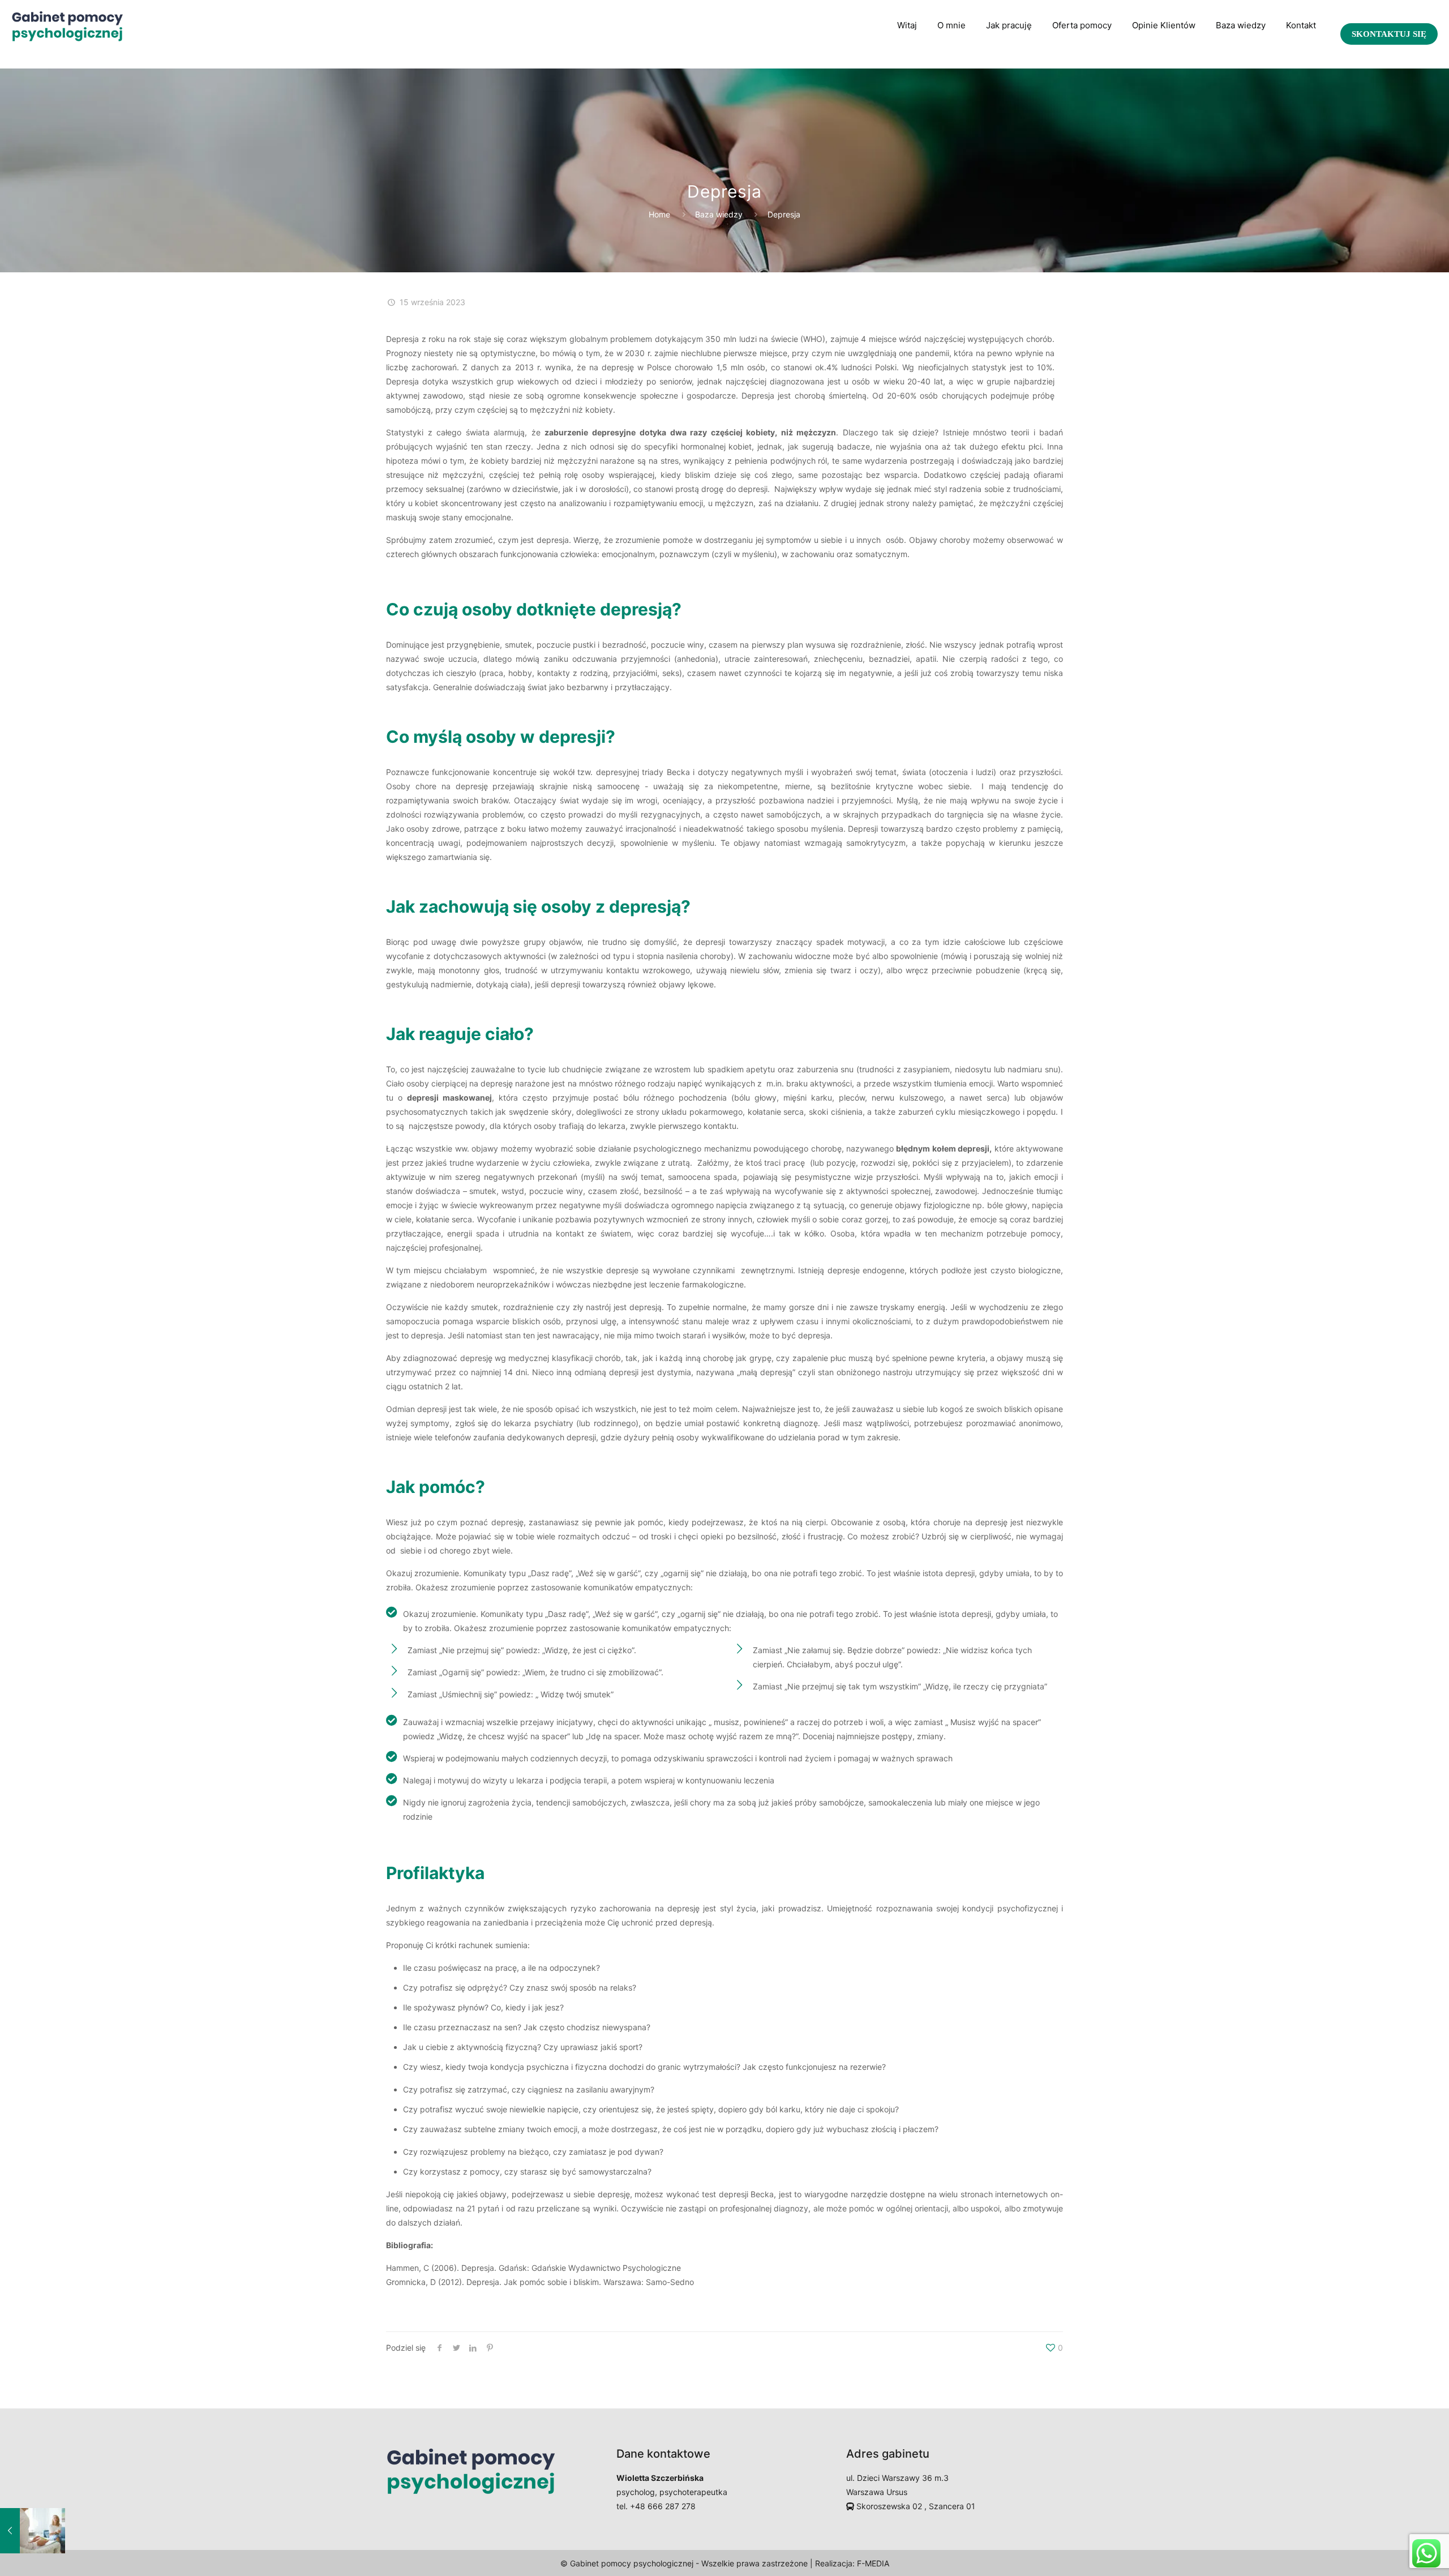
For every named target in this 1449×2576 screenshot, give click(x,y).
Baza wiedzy (719, 214)
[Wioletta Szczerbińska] (67, 25)
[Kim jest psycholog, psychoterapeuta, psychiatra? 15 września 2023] (33, 2531)
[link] (1009, 59)
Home (659, 214)
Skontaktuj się (1389, 34)
